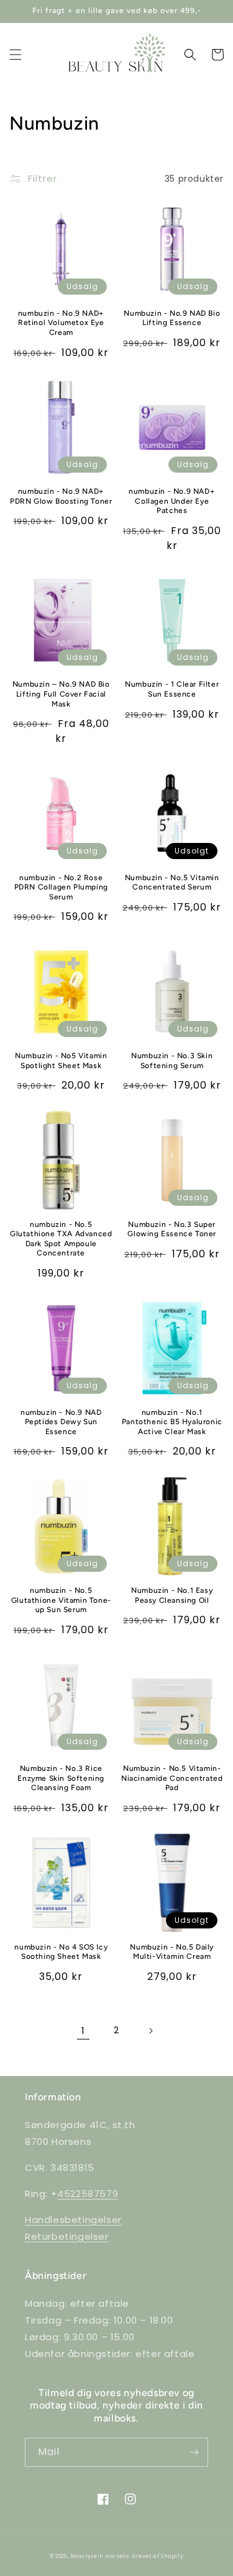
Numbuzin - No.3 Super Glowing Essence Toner (172, 1229)
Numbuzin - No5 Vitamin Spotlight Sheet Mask (61, 1061)
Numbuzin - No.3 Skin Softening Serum (172, 1061)
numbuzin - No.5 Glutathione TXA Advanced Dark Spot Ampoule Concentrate (61, 1239)
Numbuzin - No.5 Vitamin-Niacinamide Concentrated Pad (172, 1778)
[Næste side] (150, 2031)
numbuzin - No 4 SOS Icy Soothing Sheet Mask (61, 1952)
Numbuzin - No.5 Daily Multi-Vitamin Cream (172, 1952)
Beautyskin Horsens (100, 2556)
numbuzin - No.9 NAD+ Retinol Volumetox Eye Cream (61, 323)
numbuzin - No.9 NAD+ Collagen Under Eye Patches (172, 501)
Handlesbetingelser (73, 2220)
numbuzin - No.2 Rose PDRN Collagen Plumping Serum (61, 887)
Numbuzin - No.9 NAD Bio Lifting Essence (172, 318)
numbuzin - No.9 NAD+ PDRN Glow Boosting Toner (61, 496)
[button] (16, 55)
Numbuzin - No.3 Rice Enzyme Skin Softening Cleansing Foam (61, 1778)
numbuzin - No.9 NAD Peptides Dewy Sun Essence (61, 1422)
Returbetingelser (67, 2236)
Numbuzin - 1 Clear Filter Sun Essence (172, 689)
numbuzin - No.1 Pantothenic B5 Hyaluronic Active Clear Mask (172, 1422)
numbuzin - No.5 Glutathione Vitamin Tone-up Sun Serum (61, 1600)
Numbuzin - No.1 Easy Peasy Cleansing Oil (172, 1595)
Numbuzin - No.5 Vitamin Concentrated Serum (172, 883)
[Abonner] (194, 2452)
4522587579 (88, 2194)
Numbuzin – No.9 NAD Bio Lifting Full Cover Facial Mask (61, 694)
